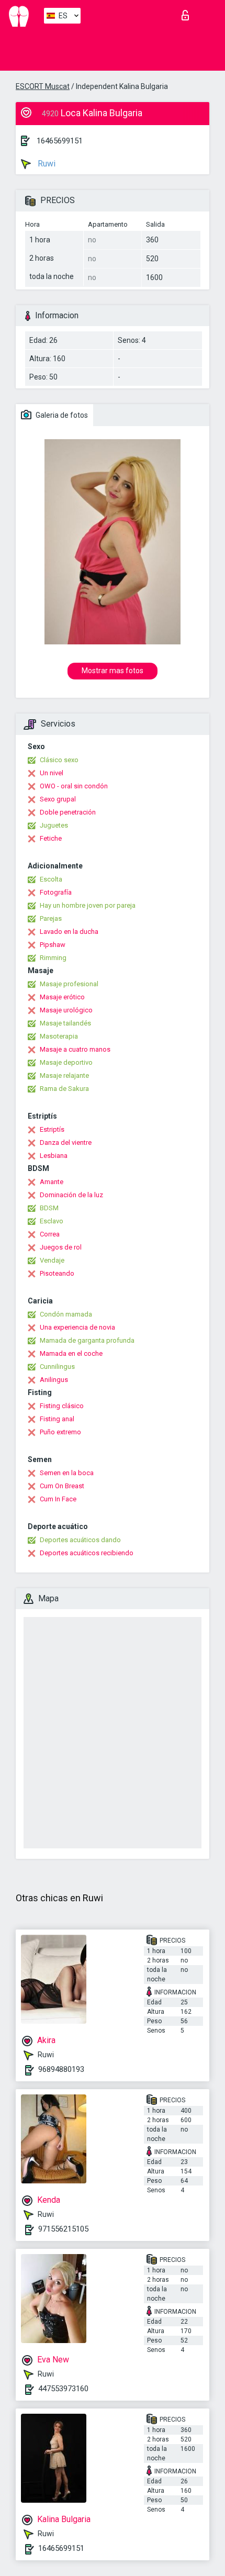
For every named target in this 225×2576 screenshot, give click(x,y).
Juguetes (54, 825)
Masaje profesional (69, 984)
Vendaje (52, 1260)
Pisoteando (57, 1273)
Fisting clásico (62, 1406)
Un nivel (52, 773)
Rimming (53, 958)
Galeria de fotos (61, 415)
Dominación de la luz (71, 1195)
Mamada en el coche (71, 1353)
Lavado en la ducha (69, 932)
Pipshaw (53, 945)
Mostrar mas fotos (113, 671)
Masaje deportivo (66, 1062)
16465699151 (60, 141)
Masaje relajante (64, 1075)
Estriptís (52, 1129)
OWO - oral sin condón (74, 786)
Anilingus (54, 1380)
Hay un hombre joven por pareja (88, 905)
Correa (50, 1234)
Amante (52, 1182)
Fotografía (56, 892)
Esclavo (52, 1221)
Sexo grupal (58, 799)
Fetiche (51, 838)
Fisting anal (57, 1419)
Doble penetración (68, 812)
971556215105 (63, 2229)
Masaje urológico (66, 1010)
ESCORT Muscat (43, 86)
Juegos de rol (61, 1247)
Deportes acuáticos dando (80, 1540)
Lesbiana (54, 1156)
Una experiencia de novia (77, 1327)
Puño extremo (60, 1432)
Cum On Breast (62, 1486)
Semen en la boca (67, 1473)
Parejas (51, 918)
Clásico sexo (59, 760)
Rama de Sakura (64, 1089)
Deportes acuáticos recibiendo (87, 1553)
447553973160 (63, 2389)
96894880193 (61, 2069)
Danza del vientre (66, 1142)
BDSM (49, 1208)
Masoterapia (59, 1036)
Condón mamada (66, 1314)
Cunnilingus (57, 1367)
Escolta (51, 879)
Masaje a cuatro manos (75, 1049)
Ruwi (46, 164)
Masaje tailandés (65, 1023)
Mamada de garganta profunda (87, 1340)
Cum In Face (58, 1499)
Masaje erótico (62, 997)
